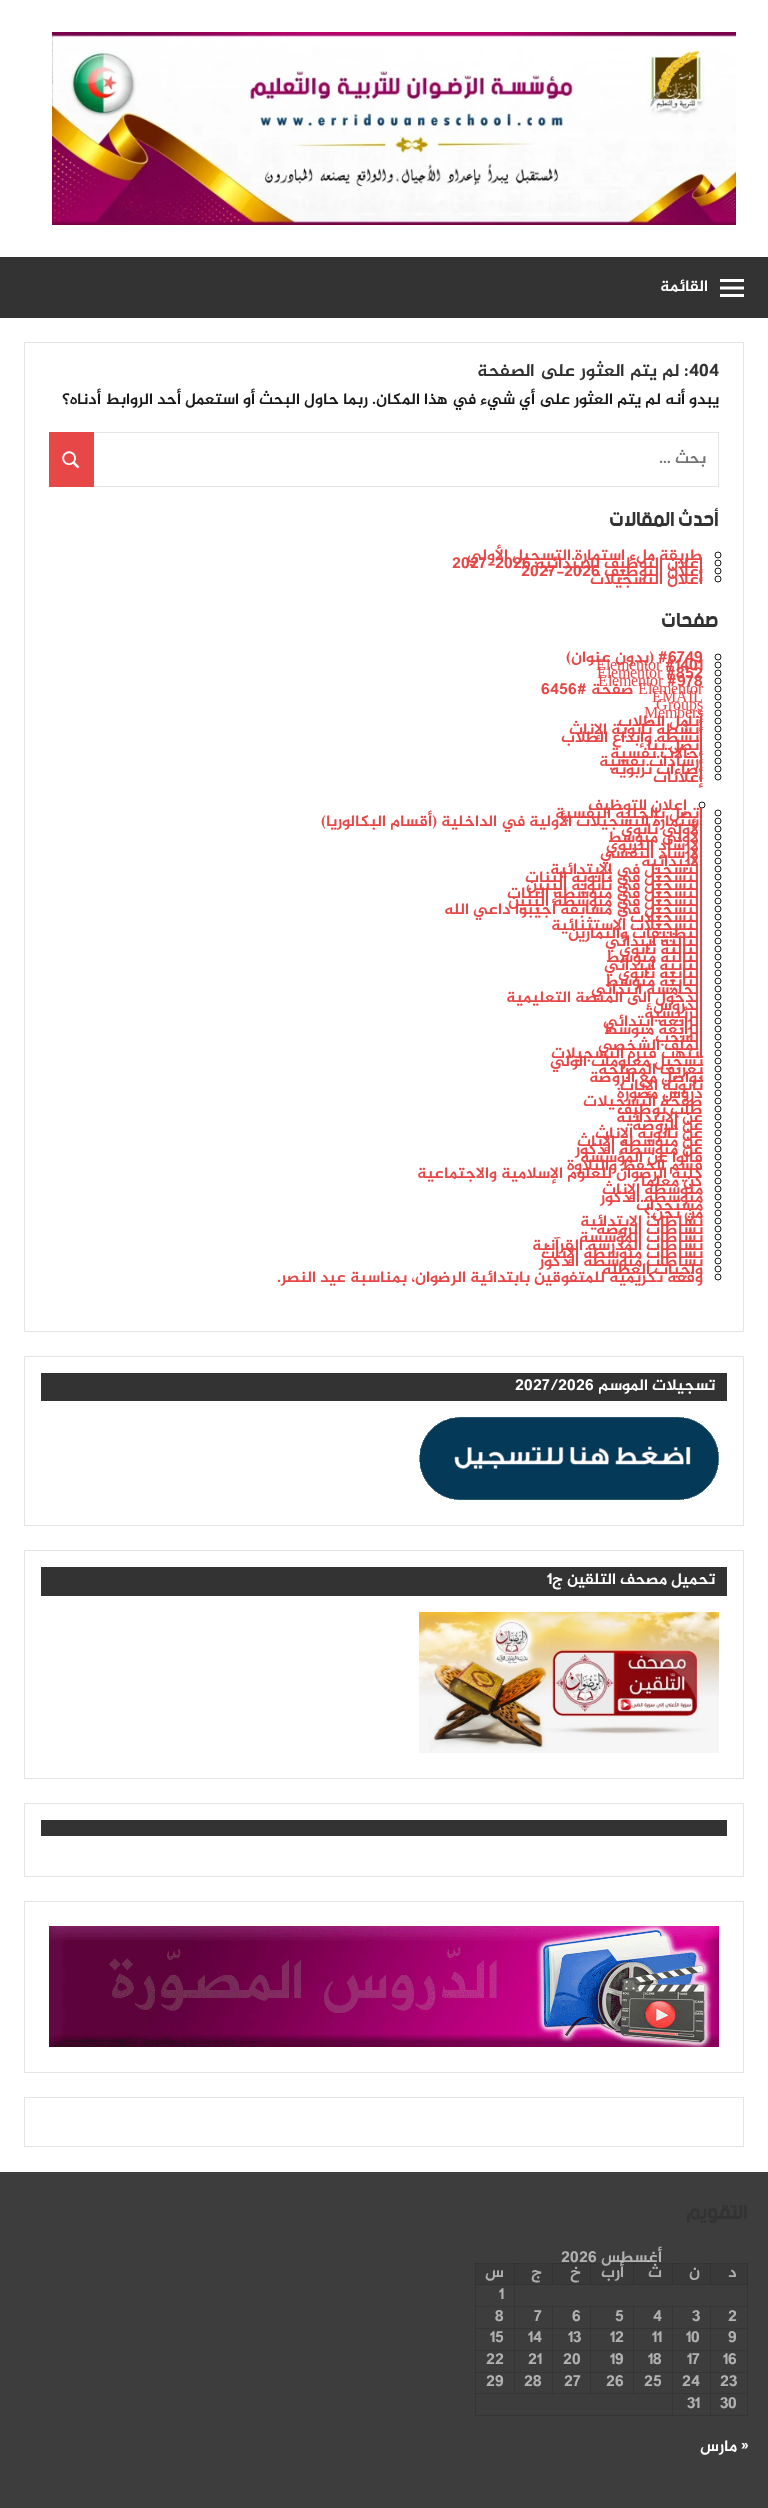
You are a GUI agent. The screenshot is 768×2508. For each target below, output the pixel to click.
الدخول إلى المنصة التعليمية (604, 998)
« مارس (724, 2447)
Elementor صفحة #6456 (622, 690)
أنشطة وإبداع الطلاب (632, 738)
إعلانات (678, 778)
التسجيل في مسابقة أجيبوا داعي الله (573, 910)
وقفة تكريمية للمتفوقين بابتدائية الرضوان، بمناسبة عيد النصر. (490, 1278)
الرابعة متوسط (653, 1030)
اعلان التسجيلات (646, 580)
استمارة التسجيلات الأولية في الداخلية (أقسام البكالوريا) (512, 822)
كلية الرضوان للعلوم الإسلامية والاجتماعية (560, 1174)
